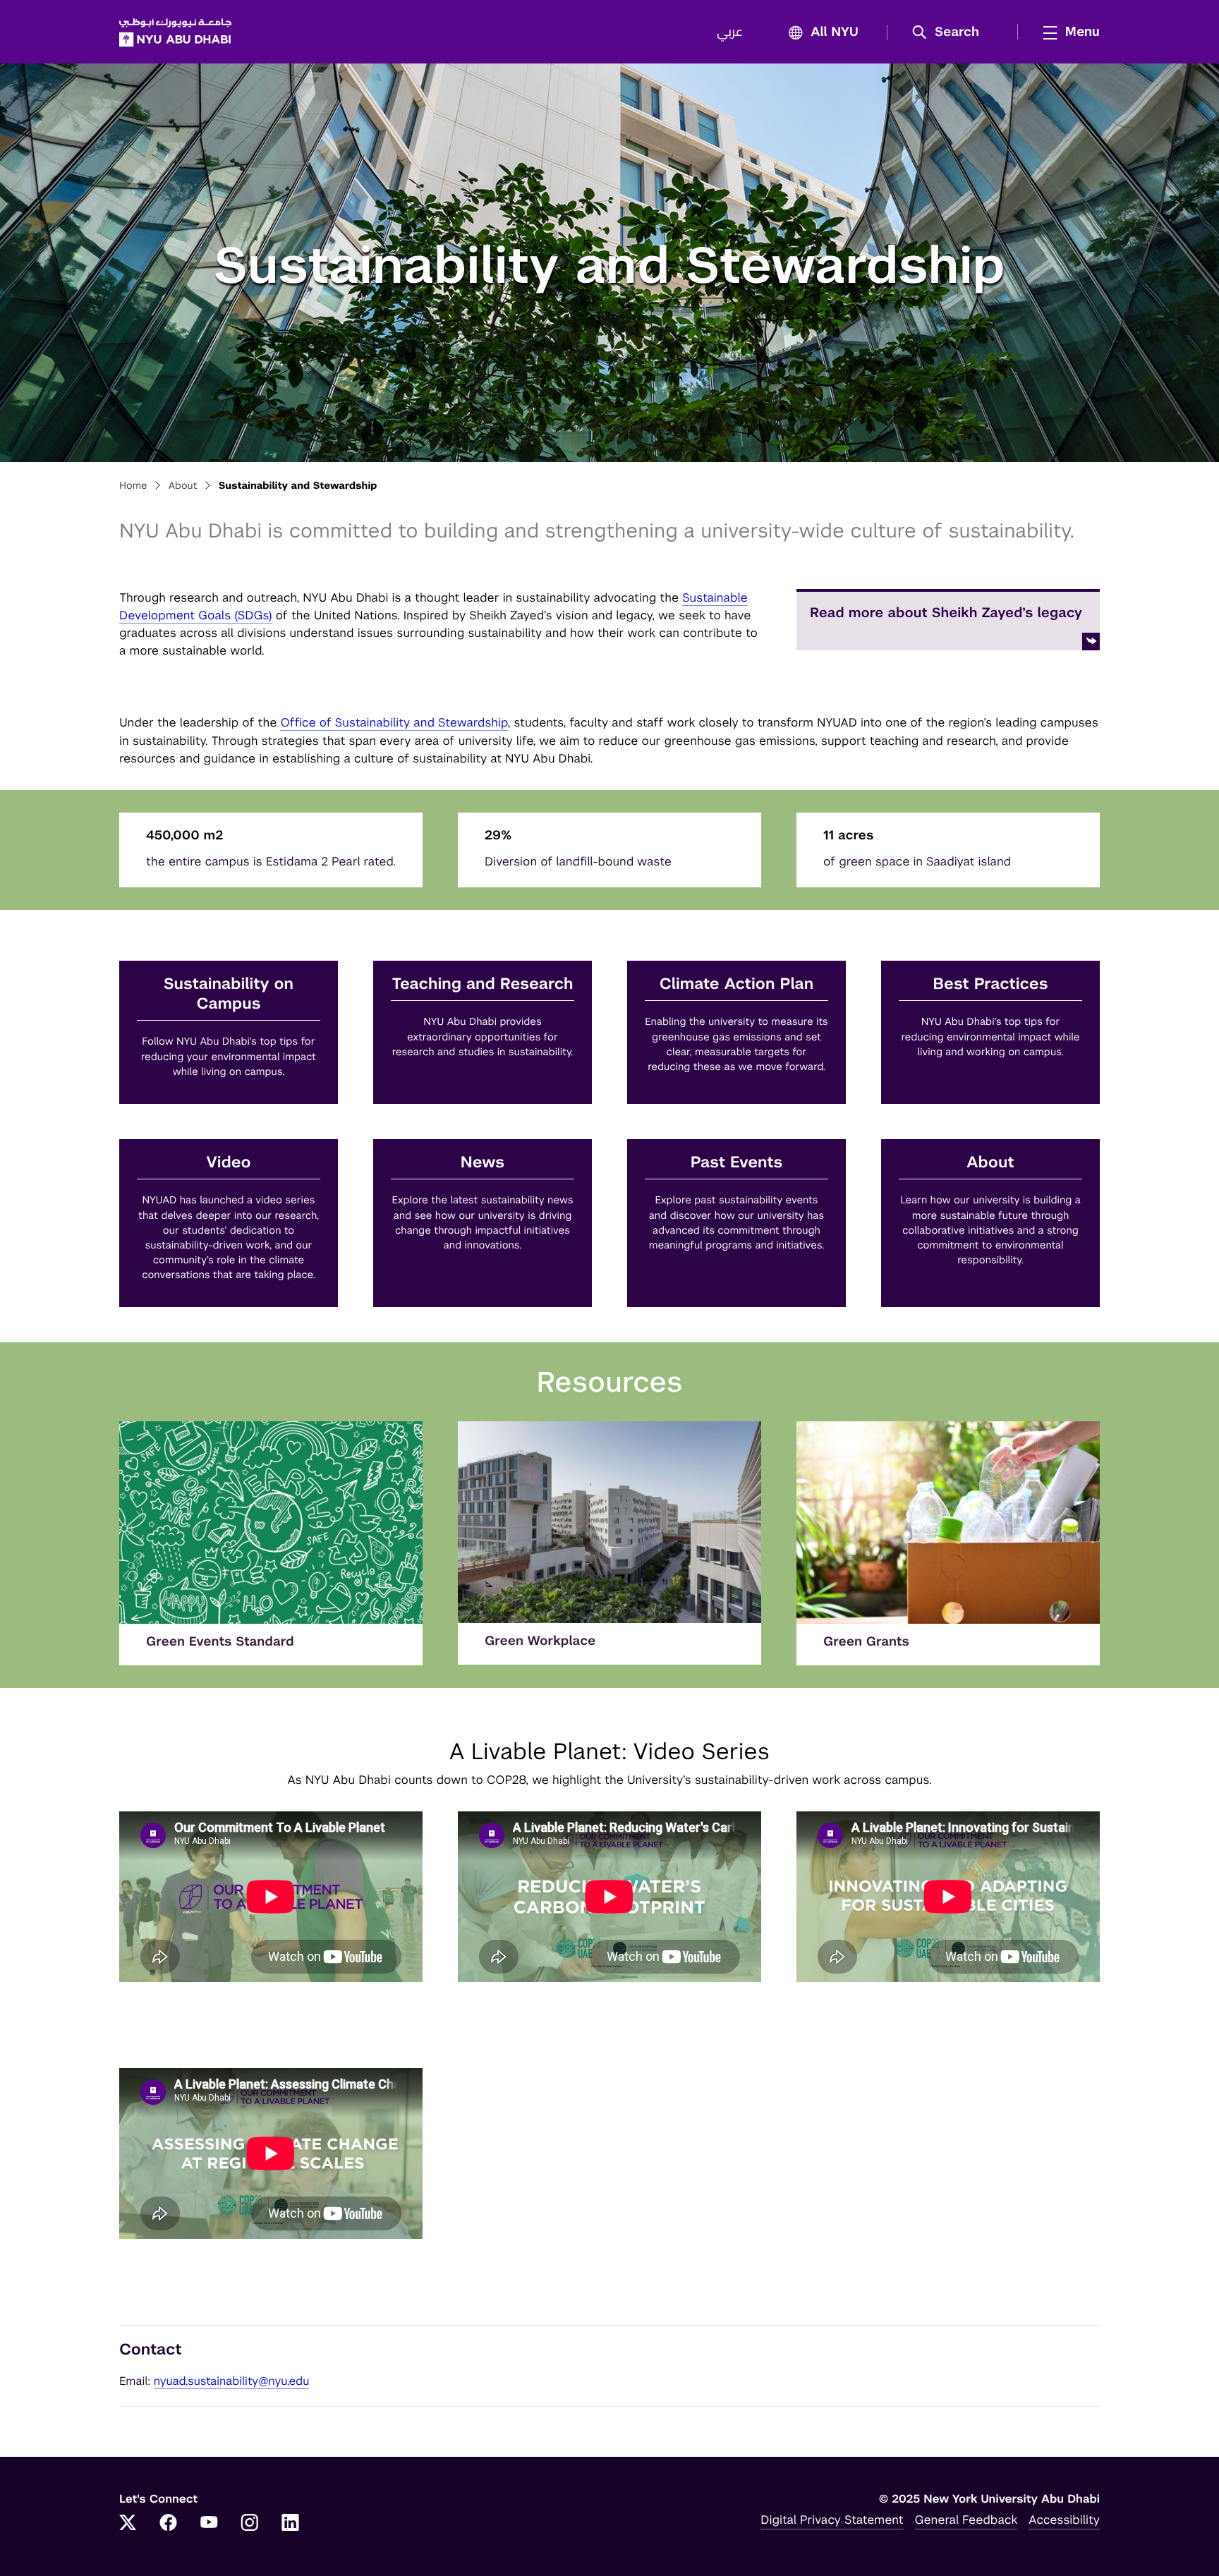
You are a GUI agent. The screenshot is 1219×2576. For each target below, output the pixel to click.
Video (229, 1163)
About (183, 486)
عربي (730, 32)
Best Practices (991, 984)
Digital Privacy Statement (832, 2520)
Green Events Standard (220, 1642)
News (483, 1163)
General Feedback (966, 2520)
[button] (951, 32)
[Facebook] (169, 2524)
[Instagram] (250, 2524)
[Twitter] (128, 2524)
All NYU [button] (835, 32)
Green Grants (866, 1642)
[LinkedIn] (291, 2524)
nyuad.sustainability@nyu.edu (232, 2381)
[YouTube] (209, 2524)
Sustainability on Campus (229, 994)
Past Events (737, 1163)
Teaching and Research (483, 984)
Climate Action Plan (736, 984)
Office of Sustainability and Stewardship (394, 722)
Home (133, 486)
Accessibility (1064, 2520)
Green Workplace (540, 1641)
